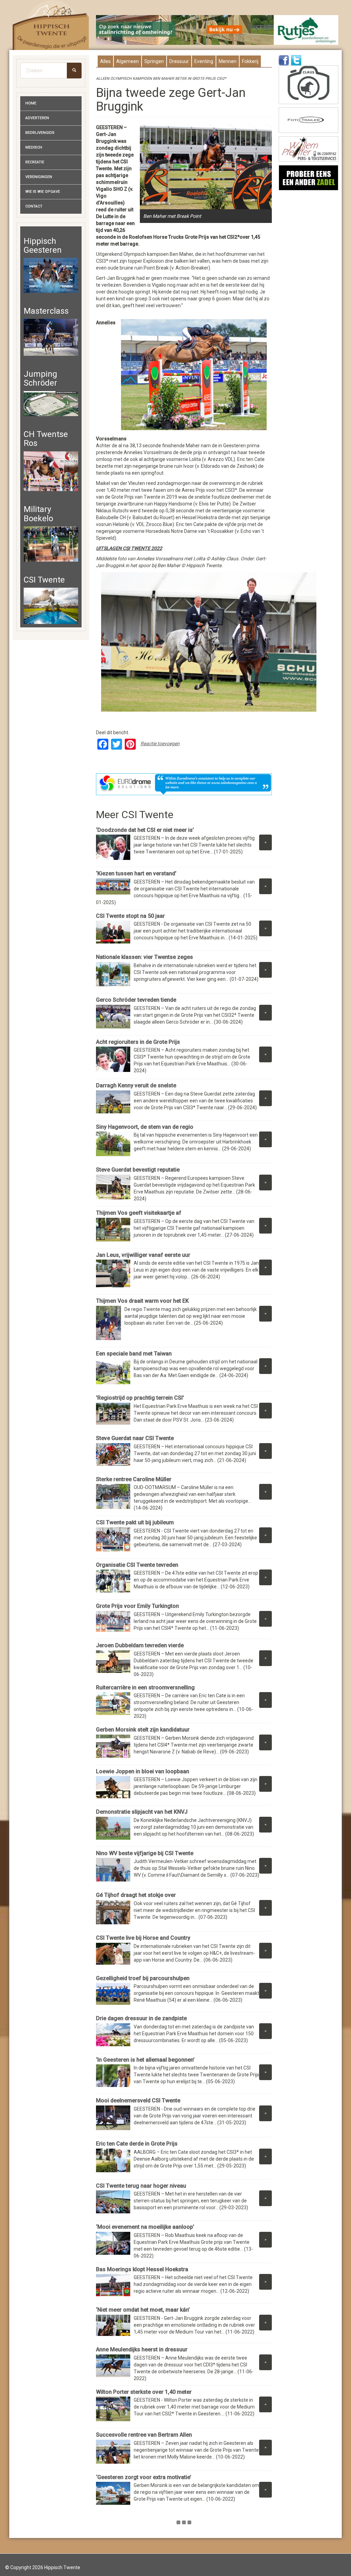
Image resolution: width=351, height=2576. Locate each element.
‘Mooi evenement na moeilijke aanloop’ (145, 2227)
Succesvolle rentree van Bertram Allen (144, 2435)
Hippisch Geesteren (43, 246)
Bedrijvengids (40, 133)
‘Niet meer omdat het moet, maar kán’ (143, 2310)
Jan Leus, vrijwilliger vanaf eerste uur (144, 1255)
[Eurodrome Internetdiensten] (184, 784)
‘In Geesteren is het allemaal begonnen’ (145, 2060)
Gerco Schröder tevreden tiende (136, 1000)
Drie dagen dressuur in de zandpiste (141, 2018)
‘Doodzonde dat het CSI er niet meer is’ (145, 830)
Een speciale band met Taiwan (135, 1354)
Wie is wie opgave (43, 192)
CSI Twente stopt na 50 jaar (130, 916)
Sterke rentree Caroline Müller (134, 1479)
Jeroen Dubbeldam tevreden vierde (140, 1645)
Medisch (34, 147)
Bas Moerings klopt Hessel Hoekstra (142, 2269)
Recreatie (35, 162)
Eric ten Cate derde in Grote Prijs (137, 2144)
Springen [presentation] (154, 61)
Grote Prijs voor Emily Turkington (137, 1606)
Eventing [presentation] (204, 61)
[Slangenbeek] (308, 178)
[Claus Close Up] (308, 85)
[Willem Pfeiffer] (308, 149)
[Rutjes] (217, 30)
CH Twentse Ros (46, 439)
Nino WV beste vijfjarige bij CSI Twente (145, 1853)
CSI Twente (44, 580)
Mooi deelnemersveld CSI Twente (138, 2100)
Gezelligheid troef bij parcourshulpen (143, 1978)
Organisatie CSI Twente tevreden (138, 1565)
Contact (34, 206)
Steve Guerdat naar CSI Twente (135, 1438)
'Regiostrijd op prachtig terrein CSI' (141, 1398)
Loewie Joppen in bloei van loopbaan (143, 1771)
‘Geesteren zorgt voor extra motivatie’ (144, 2477)
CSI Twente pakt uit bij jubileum (135, 1522)
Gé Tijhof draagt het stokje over (136, 1895)
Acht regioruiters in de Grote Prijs (138, 1042)
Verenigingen (39, 177)
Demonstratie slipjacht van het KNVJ (142, 1812)
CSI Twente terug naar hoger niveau (141, 2186)
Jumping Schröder (40, 378)
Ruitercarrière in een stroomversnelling (145, 1687)
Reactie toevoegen (160, 743)
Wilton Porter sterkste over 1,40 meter (144, 2392)
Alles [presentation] (105, 61)
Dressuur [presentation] (179, 61)
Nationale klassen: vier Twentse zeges (144, 957)
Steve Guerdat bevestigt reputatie (138, 1170)
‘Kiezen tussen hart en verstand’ (136, 873)
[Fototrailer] (308, 120)
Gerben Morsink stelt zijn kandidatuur (143, 1730)
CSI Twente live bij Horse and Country (143, 1938)
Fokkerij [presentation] (250, 61)
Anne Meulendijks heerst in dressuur (142, 2349)
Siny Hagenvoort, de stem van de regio (145, 1127)
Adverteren (37, 118)
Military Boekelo (38, 514)
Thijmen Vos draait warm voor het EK (142, 1301)
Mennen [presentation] (228, 61)
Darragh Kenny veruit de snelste (136, 1085)
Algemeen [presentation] (128, 61)
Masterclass (46, 311)
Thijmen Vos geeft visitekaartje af (139, 1213)
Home (31, 103)
